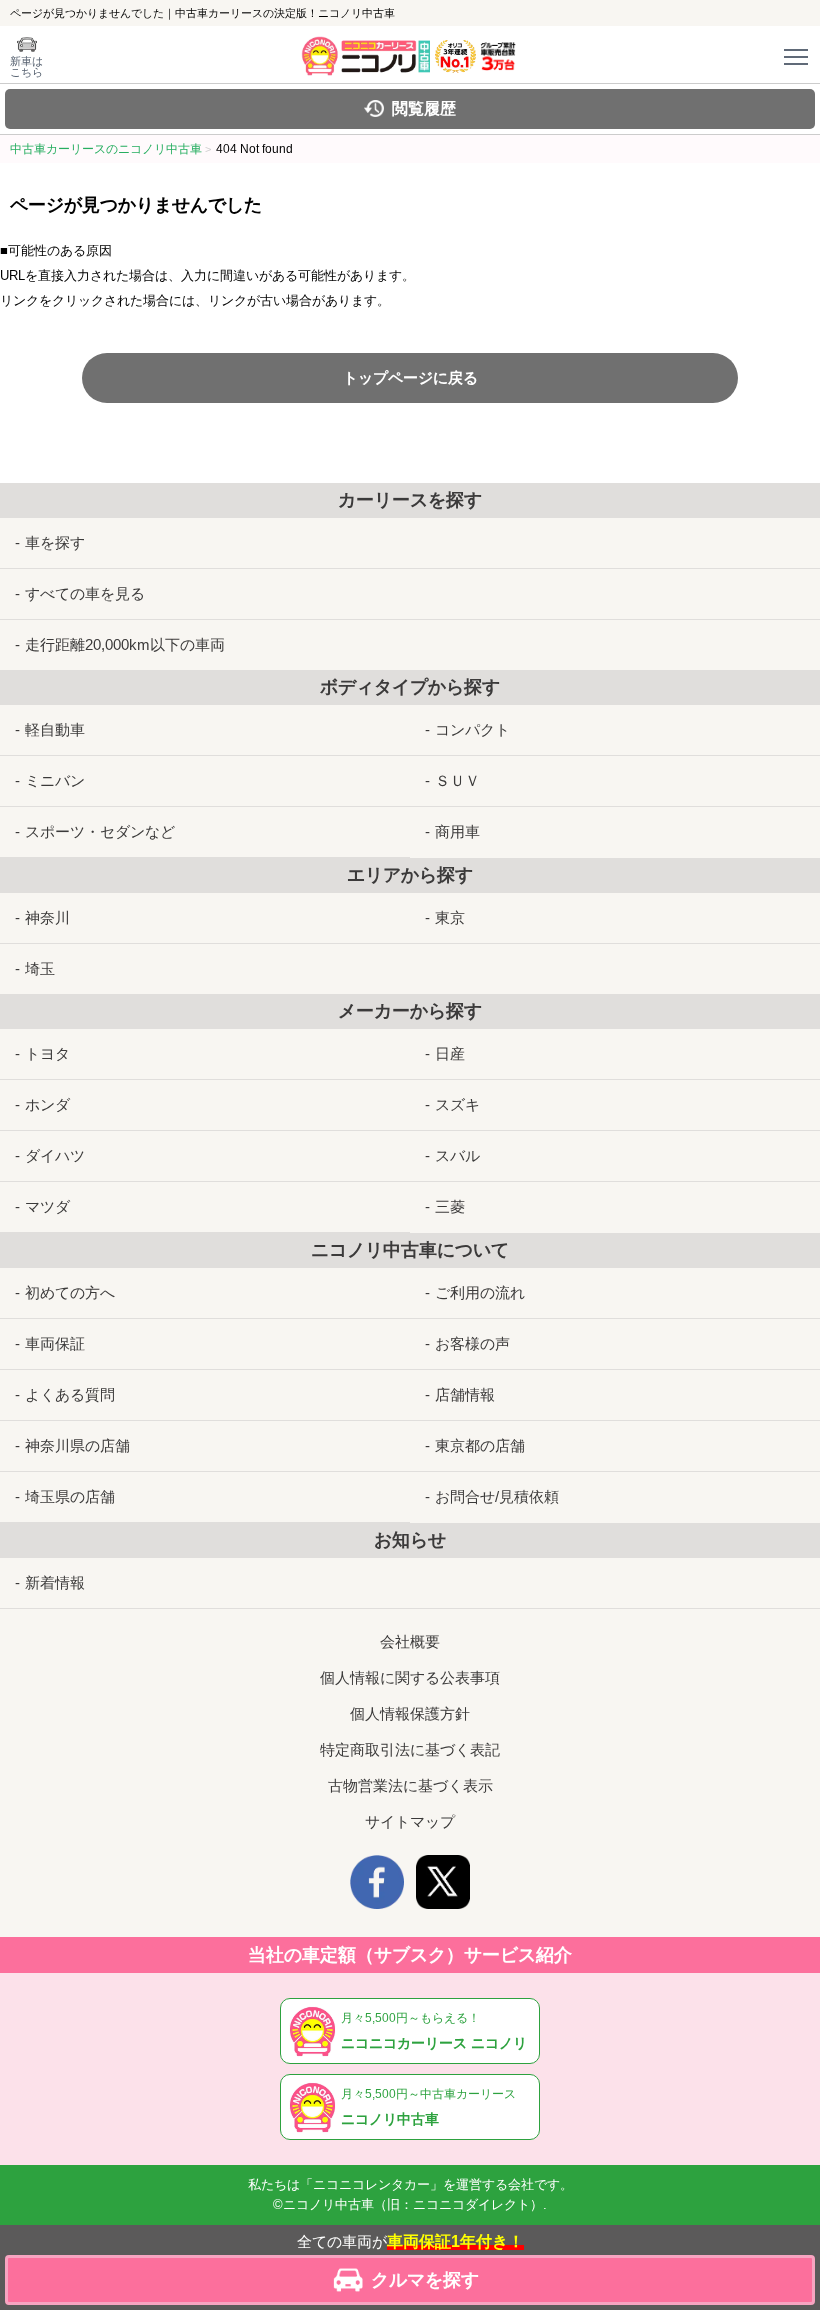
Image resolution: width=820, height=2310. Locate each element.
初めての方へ (70, 1292)
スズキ (457, 1104)
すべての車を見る (85, 593)
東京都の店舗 (480, 1445)
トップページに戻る (410, 377)
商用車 (457, 831)
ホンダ (47, 1104)
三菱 (450, 1206)
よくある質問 (70, 1394)
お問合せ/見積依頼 (497, 1496)
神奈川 (47, 917)
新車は (26, 66)
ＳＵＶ (457, 780)
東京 (450, 917)
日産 (450, 1053)
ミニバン (55, 780)
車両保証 (55, 1343)
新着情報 (55, 1582)
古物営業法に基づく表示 (410, 1785)
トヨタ (47, 1053)
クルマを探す (425, 2280)
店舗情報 (465, 1394)
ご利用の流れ (480, 1292)
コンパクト (472, 729)
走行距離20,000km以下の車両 (125, 644)
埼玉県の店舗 (70, 1496)
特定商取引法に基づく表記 (410, 1749)
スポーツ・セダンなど (100, 831)
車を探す (55, 542)
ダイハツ (55, 1155)
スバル (457, 1155)
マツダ (47, 1206)
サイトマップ (410, 1821)
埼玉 (40, 968)
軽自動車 (55, 729)
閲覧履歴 (424, 108)
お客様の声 (472, 1343)
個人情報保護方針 (410, 1713)
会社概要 (410, 1641)
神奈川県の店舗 (77, 1445)
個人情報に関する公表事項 (410, 1677)
